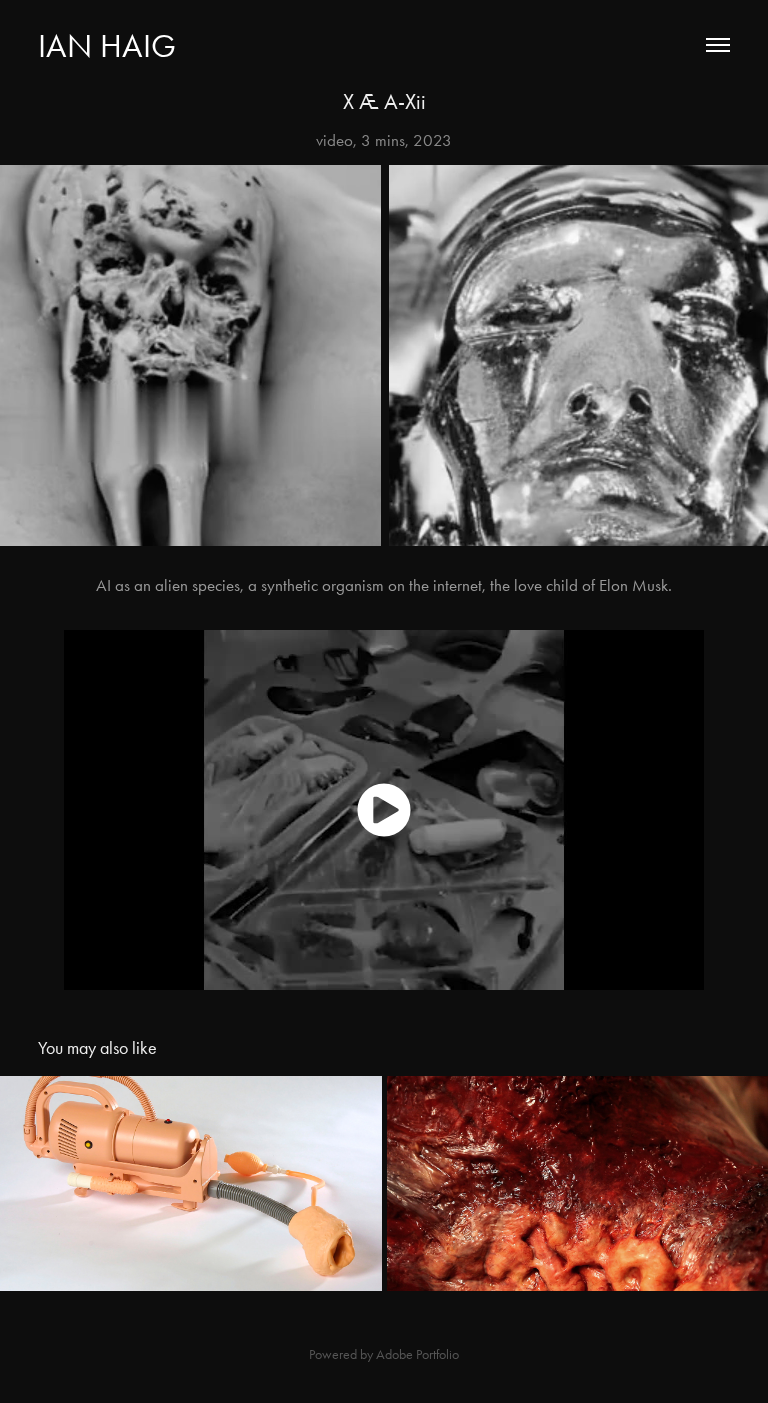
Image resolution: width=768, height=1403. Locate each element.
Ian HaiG (107, 45)
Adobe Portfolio (417, 1354)
